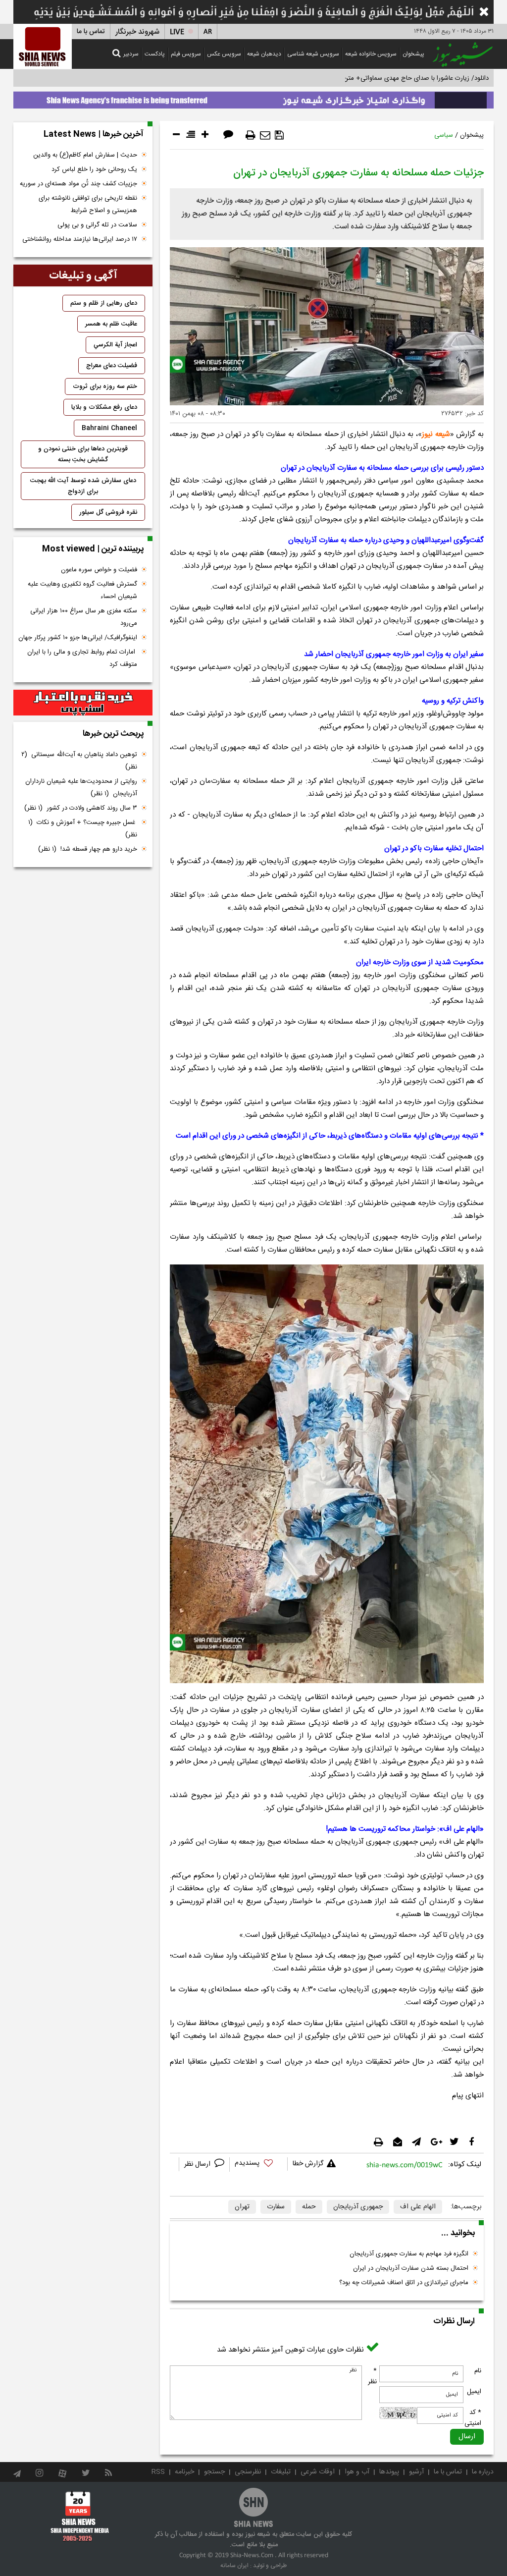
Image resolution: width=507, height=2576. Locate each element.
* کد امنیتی (473, 2418)
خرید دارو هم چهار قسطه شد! (88, 849)
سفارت (276, 2207)
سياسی (444, 135)
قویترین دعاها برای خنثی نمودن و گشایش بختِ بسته (83, 454)
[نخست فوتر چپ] (80, 2516)
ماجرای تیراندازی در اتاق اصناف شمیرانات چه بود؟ (404, 2283)
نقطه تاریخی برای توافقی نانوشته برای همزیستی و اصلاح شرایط (88, 204)
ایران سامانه (234, 2566)
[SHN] (43, 46)
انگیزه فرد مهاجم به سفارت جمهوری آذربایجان (409, 2254)
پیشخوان (413, 54)
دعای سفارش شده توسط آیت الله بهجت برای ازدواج (83, 486)
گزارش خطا (308, 2164)
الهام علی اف (418, 2207)
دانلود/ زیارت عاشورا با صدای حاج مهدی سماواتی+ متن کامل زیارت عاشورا (391, 78)
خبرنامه (184, 2472)
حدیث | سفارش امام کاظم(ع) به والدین (85, 155)
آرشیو (416, 2472)
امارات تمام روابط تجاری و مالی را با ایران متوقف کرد (82, 658)
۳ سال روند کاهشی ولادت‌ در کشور (81, 808)
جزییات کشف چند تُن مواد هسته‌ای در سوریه (78, 184)
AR (208, 32)
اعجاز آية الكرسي (115, 345)
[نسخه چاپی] (251, 135)
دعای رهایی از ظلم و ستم (104, 303)
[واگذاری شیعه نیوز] (253, 98)
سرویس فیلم (186, 54)
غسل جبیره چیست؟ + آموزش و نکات (83, 829)
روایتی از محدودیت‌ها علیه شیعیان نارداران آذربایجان (81, 788)
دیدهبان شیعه (264, 54)
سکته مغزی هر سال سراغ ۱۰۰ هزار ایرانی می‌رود (84, 617)
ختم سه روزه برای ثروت (105, 386)
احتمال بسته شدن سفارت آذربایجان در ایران (411, 2268)
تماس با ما (91, 32)
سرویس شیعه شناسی (313, 54)
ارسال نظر (198, 2164)
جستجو (214, 2472)
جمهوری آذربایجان (358, 2207)
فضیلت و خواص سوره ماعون (99, 570)
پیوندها (389, 2472)
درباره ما (483, 2472)
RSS (158, 2472)
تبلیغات (281, 2472)
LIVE (177, 32)
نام (478, 2371)
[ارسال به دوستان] (265, 135)
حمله (309, 2207)
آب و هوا (357, 2472)
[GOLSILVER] (83, 703)
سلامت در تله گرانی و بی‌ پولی (97, 225)
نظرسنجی (248, 2472)
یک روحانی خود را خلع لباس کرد (94, 169)
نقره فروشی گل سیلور (108, 512)
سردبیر (131, 54)
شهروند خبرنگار (137, 32)
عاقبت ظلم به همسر (111, 324)
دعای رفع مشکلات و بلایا (104, 407)
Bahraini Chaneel (109, 428)
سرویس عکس (224, 54)
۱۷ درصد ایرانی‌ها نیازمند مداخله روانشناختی (80, 239)
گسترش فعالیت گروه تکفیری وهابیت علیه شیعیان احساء (82, 590)
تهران (242, 2207)
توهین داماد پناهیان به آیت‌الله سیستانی (79, 761)
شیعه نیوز (436, 434)
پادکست (155, 54)
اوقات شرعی (318, 2472)
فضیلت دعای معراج (112, 366)
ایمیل (474, 2392)
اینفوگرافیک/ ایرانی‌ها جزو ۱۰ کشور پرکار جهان (78, 638)
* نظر (372, 2376)
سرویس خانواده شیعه (371, 54)
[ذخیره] (279, 135)
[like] (258, 2165)
